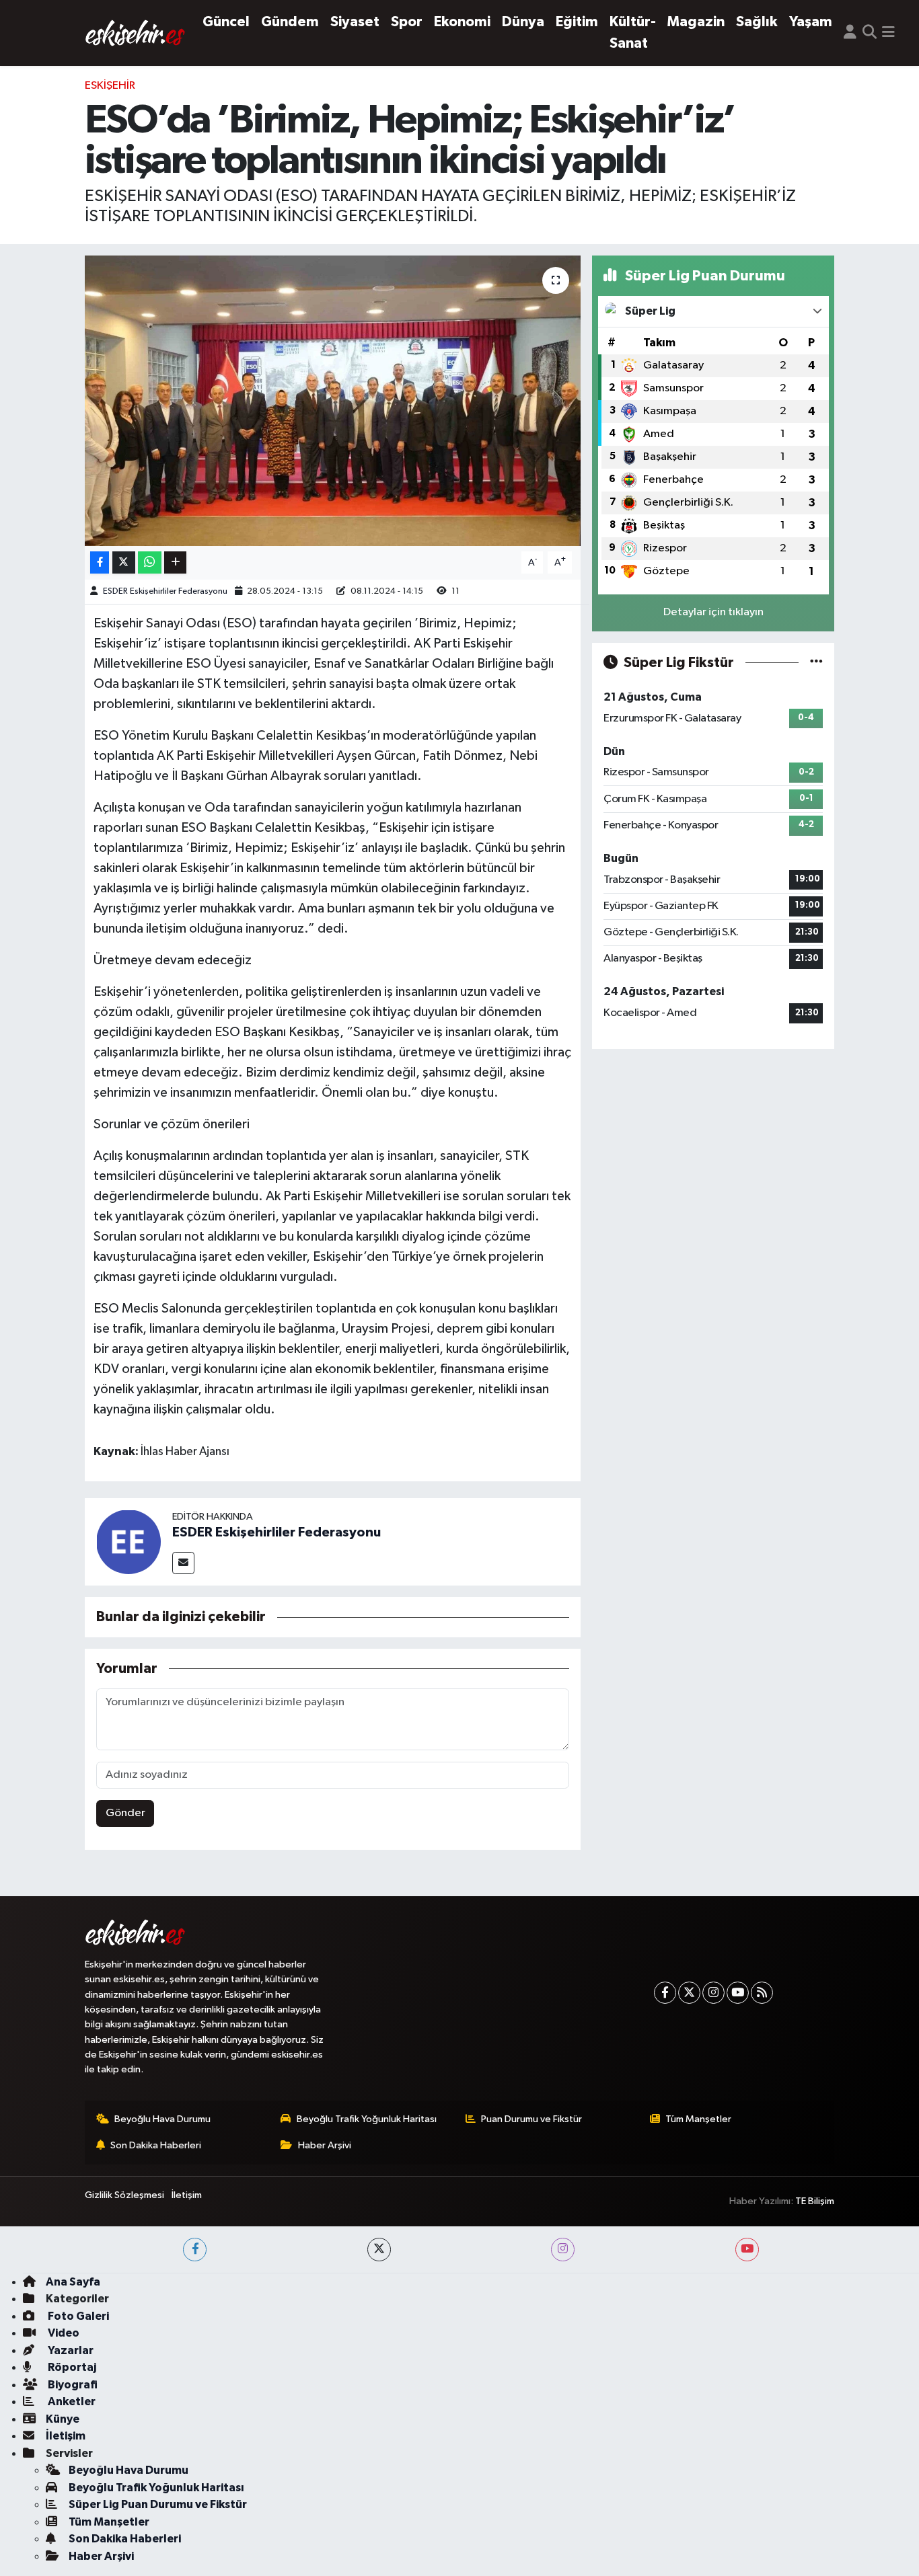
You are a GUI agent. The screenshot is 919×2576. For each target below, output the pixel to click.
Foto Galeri (77, 2316)
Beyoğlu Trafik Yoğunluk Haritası (367, 2119)
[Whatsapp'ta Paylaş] (150, 562)
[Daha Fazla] (175, 562)
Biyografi (72, 2385)
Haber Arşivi (325, 2145)
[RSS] (762, 1993)
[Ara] (870, 33)
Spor (407, 22)
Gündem (290, 22)
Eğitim (577, 22)
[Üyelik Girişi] (850, 33)
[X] (689, 1993)
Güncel (226, 22)
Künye (63, 2419)
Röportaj (71, 2367)
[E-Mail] (183, 1563)
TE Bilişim (815, 2201)
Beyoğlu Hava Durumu (162, 2119)
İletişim (187, 2195)
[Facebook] (665, 1993)
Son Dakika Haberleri (156, 2145)
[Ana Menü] (888, 33)
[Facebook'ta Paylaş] (100, 562)
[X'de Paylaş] (124, 562)
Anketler (71, 2402)
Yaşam (811, 22)
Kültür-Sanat (633, 33)
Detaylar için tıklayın (713, 612)
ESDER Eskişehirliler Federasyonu (165, 591)
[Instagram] (713, 1993)
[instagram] (563, 2250)
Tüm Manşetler (698, 2119)
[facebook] (195, 2250)
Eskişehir (110, 86)
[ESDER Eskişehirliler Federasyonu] (128, 1541)
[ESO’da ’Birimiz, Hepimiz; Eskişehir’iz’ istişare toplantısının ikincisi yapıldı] (333, 401)
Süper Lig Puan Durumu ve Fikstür (158, 2504)
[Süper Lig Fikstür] (816, 663)
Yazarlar (70, 2350)
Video (63, 2333)
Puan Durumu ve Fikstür (531, 2119)
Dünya (523, 22)
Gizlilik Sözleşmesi (124, 2195)
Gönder (125, 1813)
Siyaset (355, 22)
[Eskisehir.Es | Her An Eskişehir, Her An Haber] (135, 33)
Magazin (696, 22)
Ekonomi (462, 22)
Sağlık (757, 22)
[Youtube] (738, 1993)
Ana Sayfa (73, 2282)
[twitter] (379, 2250)
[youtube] (747, 2250)
